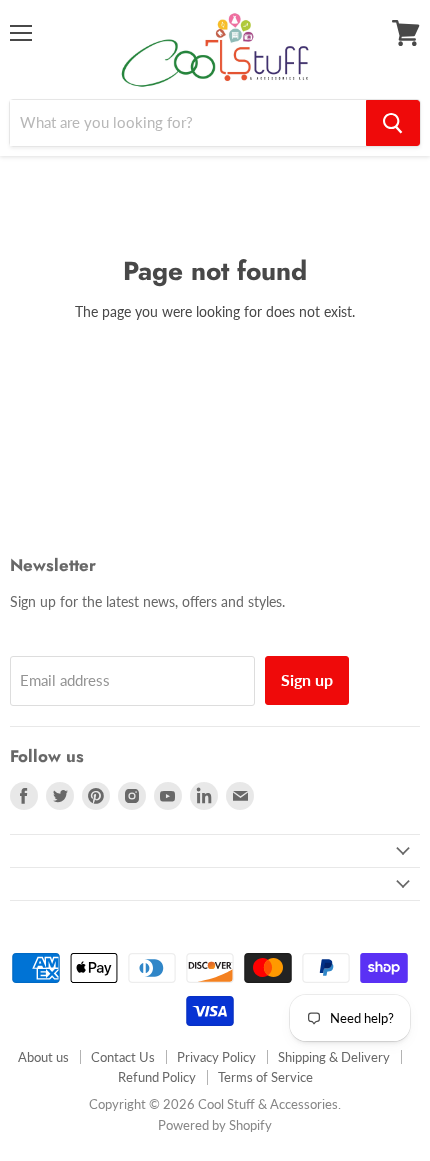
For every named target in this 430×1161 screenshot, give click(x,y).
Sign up (307, 679)
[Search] (393, 123)
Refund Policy (157, 1077)
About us (43, 1057)
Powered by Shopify (215, 1125)
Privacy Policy (216, 1057)
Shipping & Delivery (334, 1057)
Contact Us (123, 1057)
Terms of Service (265, 1077)
